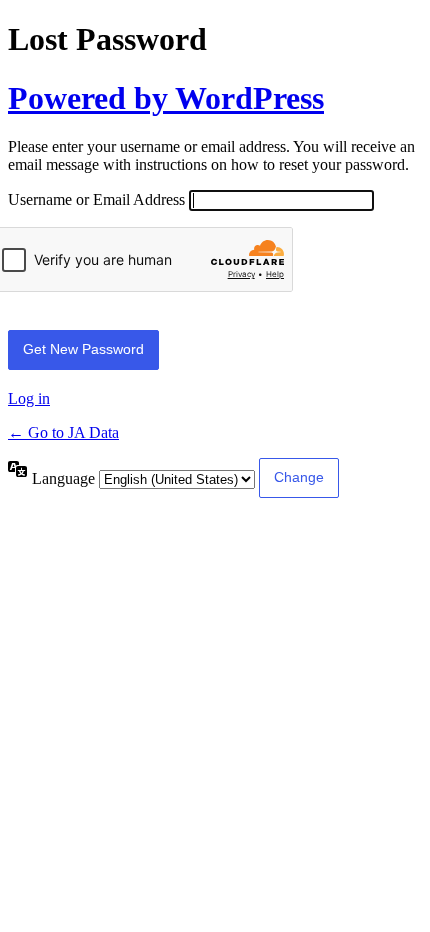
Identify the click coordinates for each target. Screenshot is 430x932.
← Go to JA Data (63, 432)
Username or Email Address (96, 199)
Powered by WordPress (166, 98)
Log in (29, 398)
